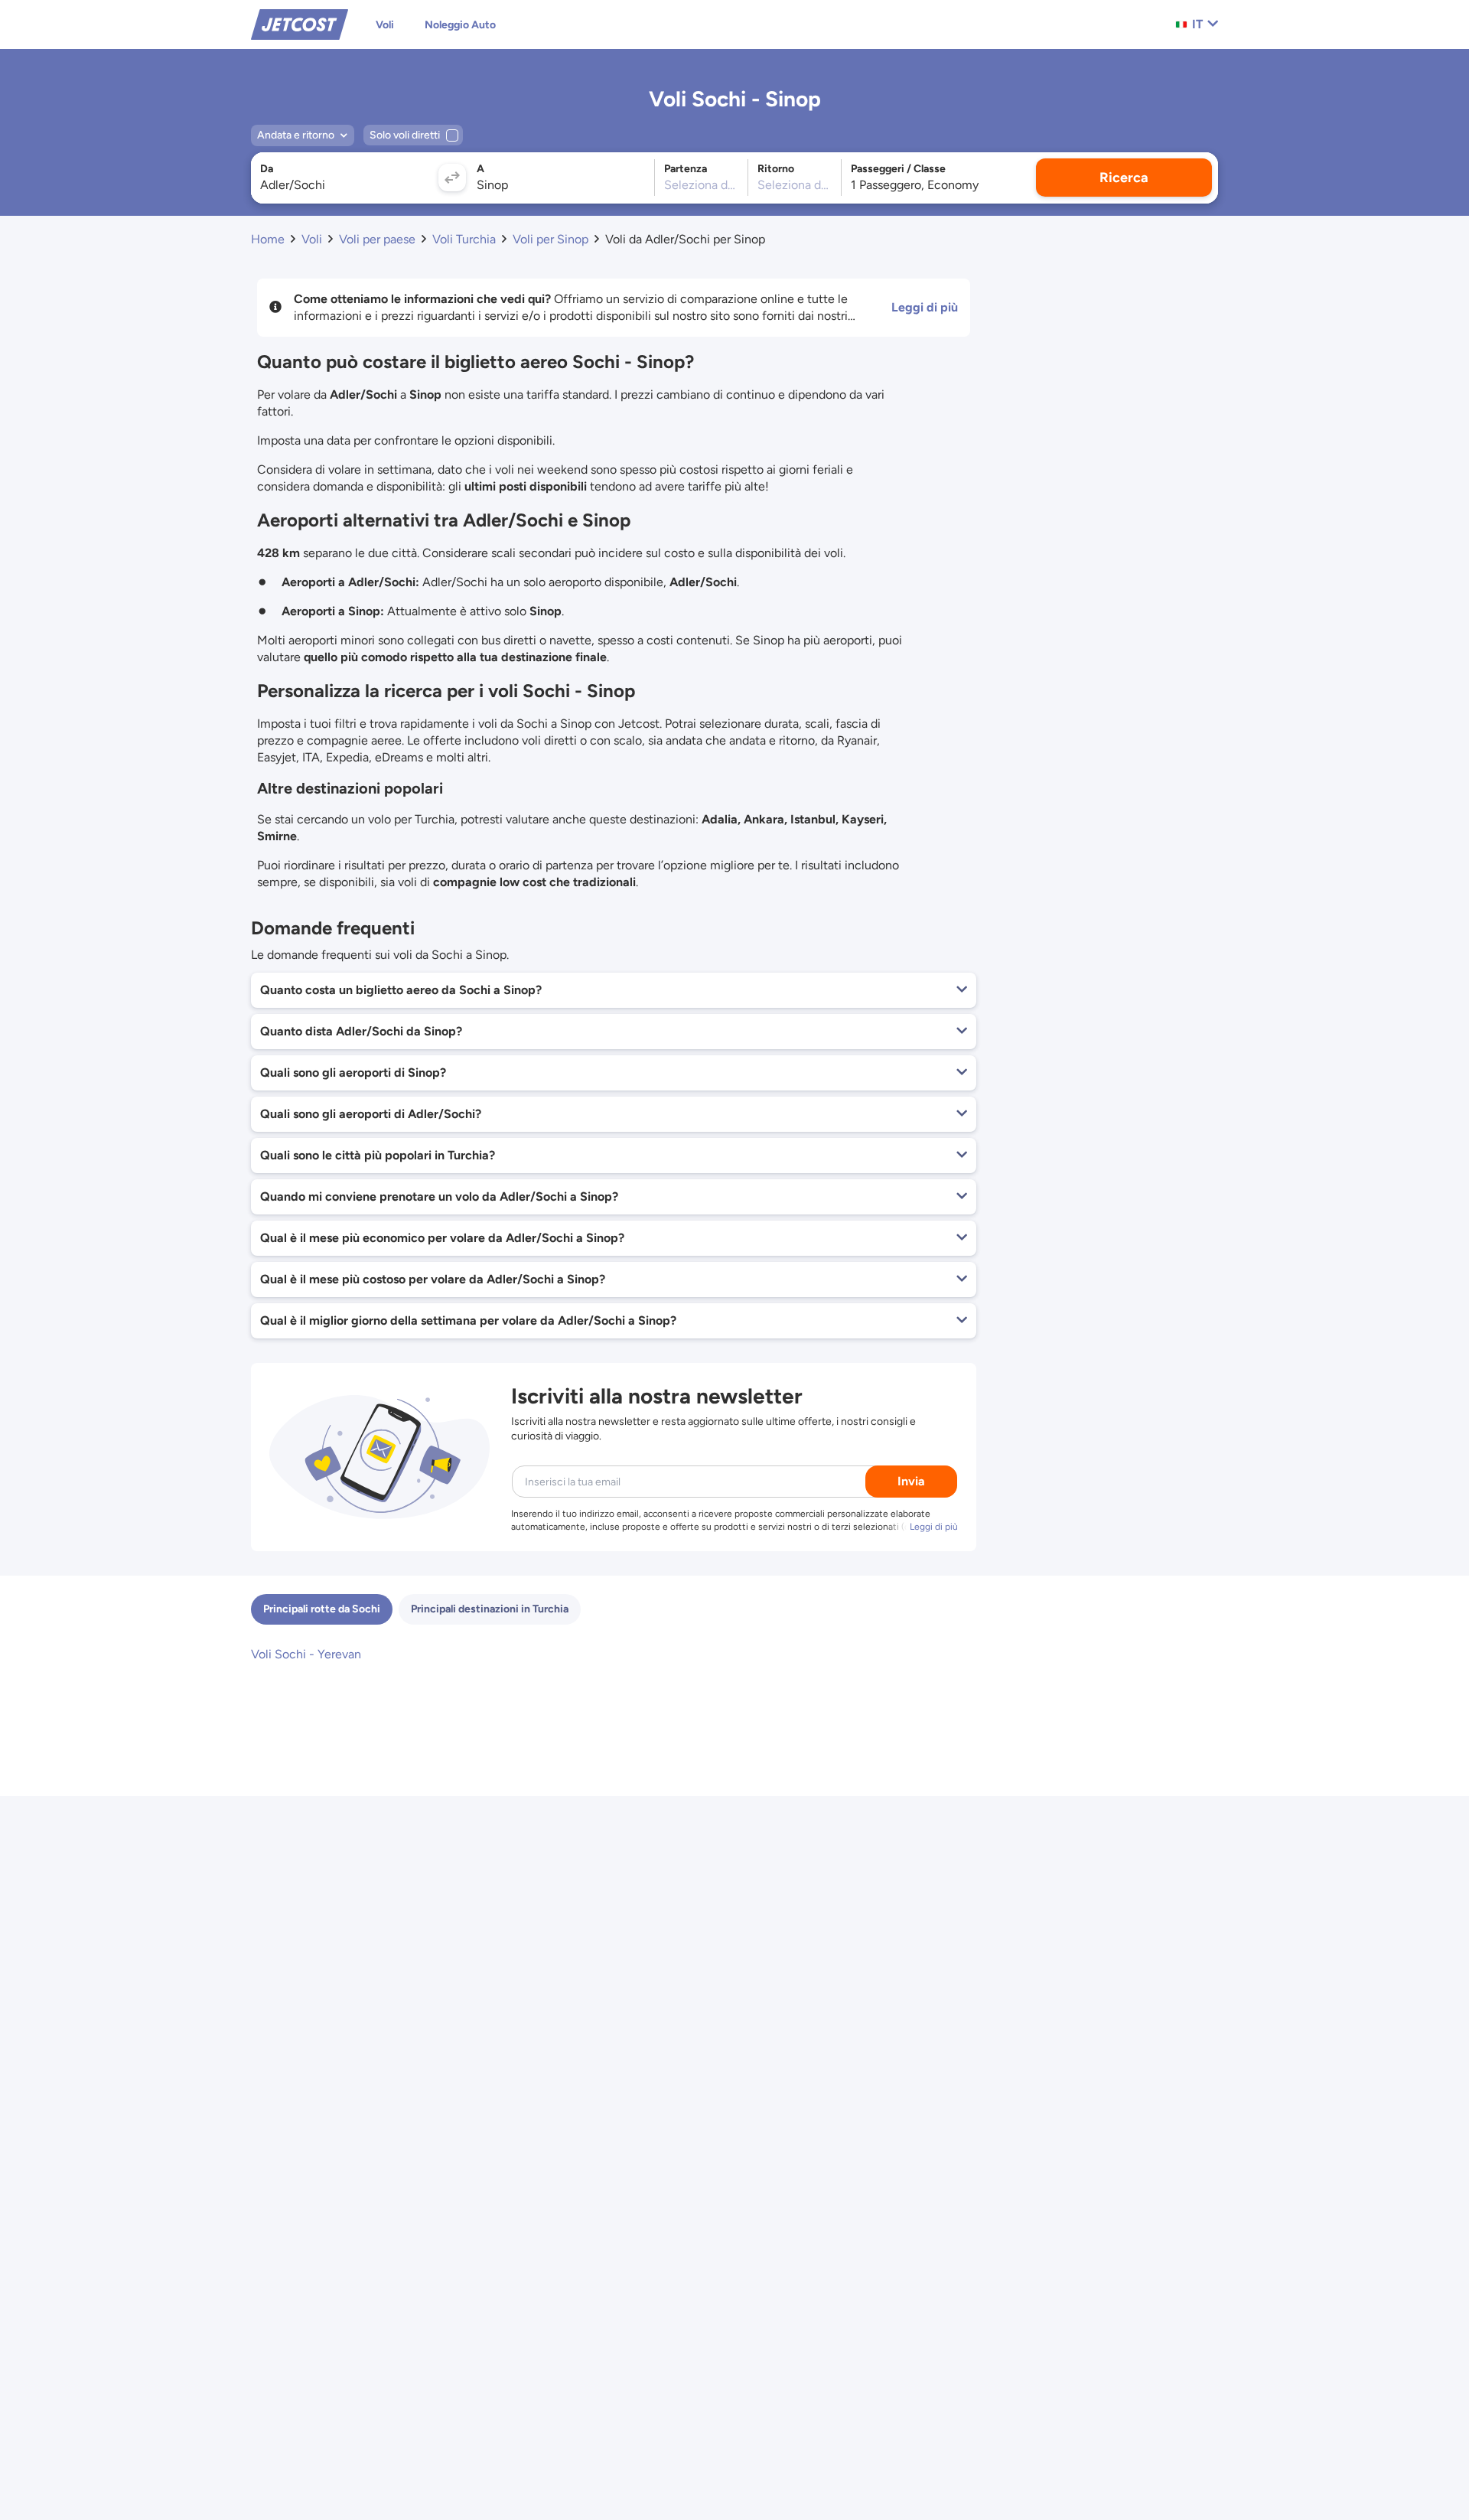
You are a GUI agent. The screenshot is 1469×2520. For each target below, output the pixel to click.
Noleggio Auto (460, 25)
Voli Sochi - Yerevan (306, 1654)
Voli (385, 25)
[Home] (300, 23)
